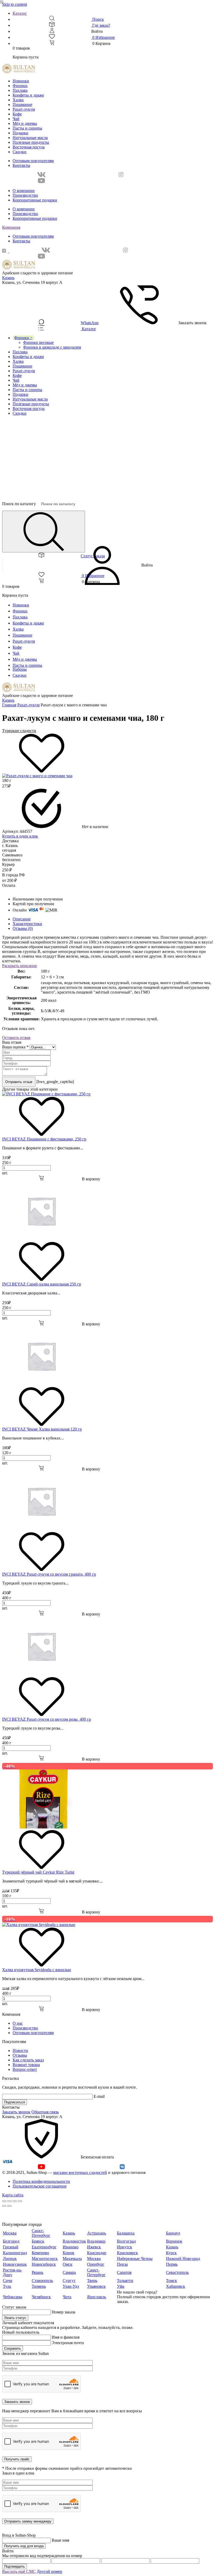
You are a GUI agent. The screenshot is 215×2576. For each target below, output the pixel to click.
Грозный (11, 2247)
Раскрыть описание (20, 966)
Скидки (20, 152)
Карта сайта (13, 2195)
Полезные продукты (31, 142)
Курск (171, 2253)
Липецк (10, 2258)
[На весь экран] (15, 2201)
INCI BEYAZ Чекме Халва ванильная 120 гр (42, 1429)
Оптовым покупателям (33, 161)
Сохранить (13, 2348)
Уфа (121, 2286)
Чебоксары (13, 2297)
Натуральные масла (30, 138)
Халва (18, 100)
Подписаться (15, 2102)
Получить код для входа (24, 2546)
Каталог (20, 13)
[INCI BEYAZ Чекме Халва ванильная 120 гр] (41, 1384)
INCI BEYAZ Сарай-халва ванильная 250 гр (42, 1284)
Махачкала (72, 2258)
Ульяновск (96, 2286)
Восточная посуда (29, 147)
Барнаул (173, 2233)
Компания (11, 227)
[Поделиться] (9, 2201)
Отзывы (20, 2055)
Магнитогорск (45, 2258)
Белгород (11, 2241)
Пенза (122, 2264)
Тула (7, 2286)
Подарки (20, 133)
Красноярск (127, 2253)
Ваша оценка (15, 1047)
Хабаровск (176, 2286)
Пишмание (22, 105)
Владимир (96, 2241)
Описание (22, 919)
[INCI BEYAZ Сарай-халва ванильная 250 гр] (41, 1239)
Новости (20, 2050)
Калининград (15, 2253)
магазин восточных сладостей (80, 2172)
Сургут (69, 2281)
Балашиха (126, 2233)
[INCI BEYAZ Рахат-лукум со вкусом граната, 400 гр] (41, 1529)
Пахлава (20, 90)
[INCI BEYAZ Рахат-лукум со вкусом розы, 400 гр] (41, 1674)
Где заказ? (101, 25)
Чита (67, 2297)
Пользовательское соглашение (40, 2186)
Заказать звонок (16, 2112)
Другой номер (49, 2571)
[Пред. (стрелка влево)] (4, 2206)
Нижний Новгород (183, 2258)
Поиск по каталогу (19, 504)
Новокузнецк (15, 2264)
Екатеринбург (44, 2247)
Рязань (37, 2272)
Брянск (38, 2241)
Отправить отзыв (19, 1082)
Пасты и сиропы (27, 128)
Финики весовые (38, 342)
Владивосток (74, 2241)
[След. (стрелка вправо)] (9, 2206)
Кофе (17, 114)
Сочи (8, 2281)
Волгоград (126, 2241)
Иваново (71, 2247)
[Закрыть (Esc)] (4, 2201)
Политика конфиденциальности (41, 2181)
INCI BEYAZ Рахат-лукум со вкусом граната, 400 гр (49, 1574)
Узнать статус (15, 2318)
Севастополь (177, 2272)
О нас (18, 2023)
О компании (24, 191)
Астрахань (96, 2233)
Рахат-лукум (24, 109)
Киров (68, 2253)
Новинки (21, 81)
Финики (20, 86)
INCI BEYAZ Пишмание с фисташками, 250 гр (44, 1139)
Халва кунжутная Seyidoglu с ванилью (37, 1970)
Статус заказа (93, 556)
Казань (8, 278)
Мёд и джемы (25, 123)
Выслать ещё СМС (19, 2571)
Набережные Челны (135, 2258)
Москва (10, 2233)
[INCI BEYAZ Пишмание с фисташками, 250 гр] (46, 1094)
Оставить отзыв (16, 1038)
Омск (68, 2264)
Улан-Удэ (71, 2286)
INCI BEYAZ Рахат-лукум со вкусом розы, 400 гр (47, 1719)
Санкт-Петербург (41, 2233)
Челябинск (41, 2297)
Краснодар (97, 2253)
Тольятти (125, 2281)
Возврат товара (26, 2065)
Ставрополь (42, 2281)
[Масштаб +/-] (20, 2201)
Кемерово (40, 2253)
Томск (171, 2281)
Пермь (172, 2264)
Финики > (23, 338)
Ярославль (96, 2297)
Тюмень (39, 2286)
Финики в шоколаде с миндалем (52, 347)
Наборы (20, 669)
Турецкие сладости (19, 731)
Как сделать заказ (28, 2060)
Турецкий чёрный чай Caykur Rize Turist (38, 1872)
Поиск (98, 19)
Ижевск (94, 2247)
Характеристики (27, 924)
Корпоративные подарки (35, 200)
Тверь (92, 2281)
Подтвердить (15, 2566)
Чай (16, 119)
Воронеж (174, 2241)
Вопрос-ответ (25, 2069)
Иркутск (125, 2247)
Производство (25, 195)
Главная (9, 705)
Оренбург (96, 2264)
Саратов (124, 2272)
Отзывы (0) (23, 928)
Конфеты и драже (28, 95)
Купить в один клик (20, 836)
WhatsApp (90, 323)
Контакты (21, 165)
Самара (69, 2272)
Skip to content (15, 4)
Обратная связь (45, 2112)
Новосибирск (44, 2264)
